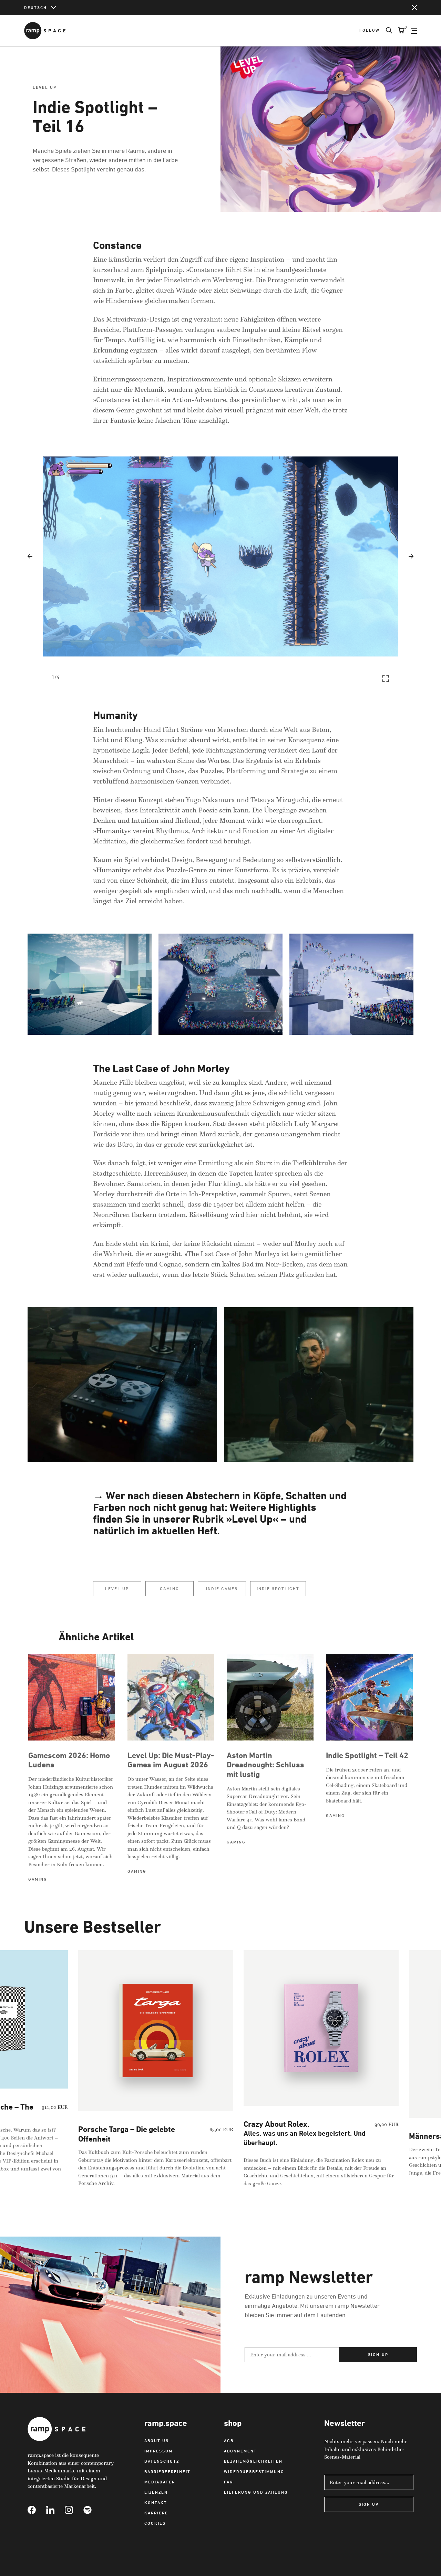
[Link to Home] (45, 31)
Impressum (158, 2451)
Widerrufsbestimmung (254, 2472)
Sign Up (369, 2504)
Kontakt (156, 2503)
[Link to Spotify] (93, 2510)
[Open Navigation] (414, 31)
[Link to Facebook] (37, 2510)
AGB (229, 2441)
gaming (169, 1589)
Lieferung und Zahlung (256, 2492)
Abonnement (240, 2451)
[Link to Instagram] (74, 2510)
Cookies (155, 2523)
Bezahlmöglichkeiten (253, 2461)
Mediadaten (160, 2482)
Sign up (378, 2354)
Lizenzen (156, 2492)
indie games (222, 1589)
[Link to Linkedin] (55, 2510)
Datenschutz (162, 2461)
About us (157, 2441)
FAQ (229, 2482)
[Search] (386, 31)
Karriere (156, 2513)
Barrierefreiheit (167, 2472)
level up (117, 1589)
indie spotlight (278, 1589)
